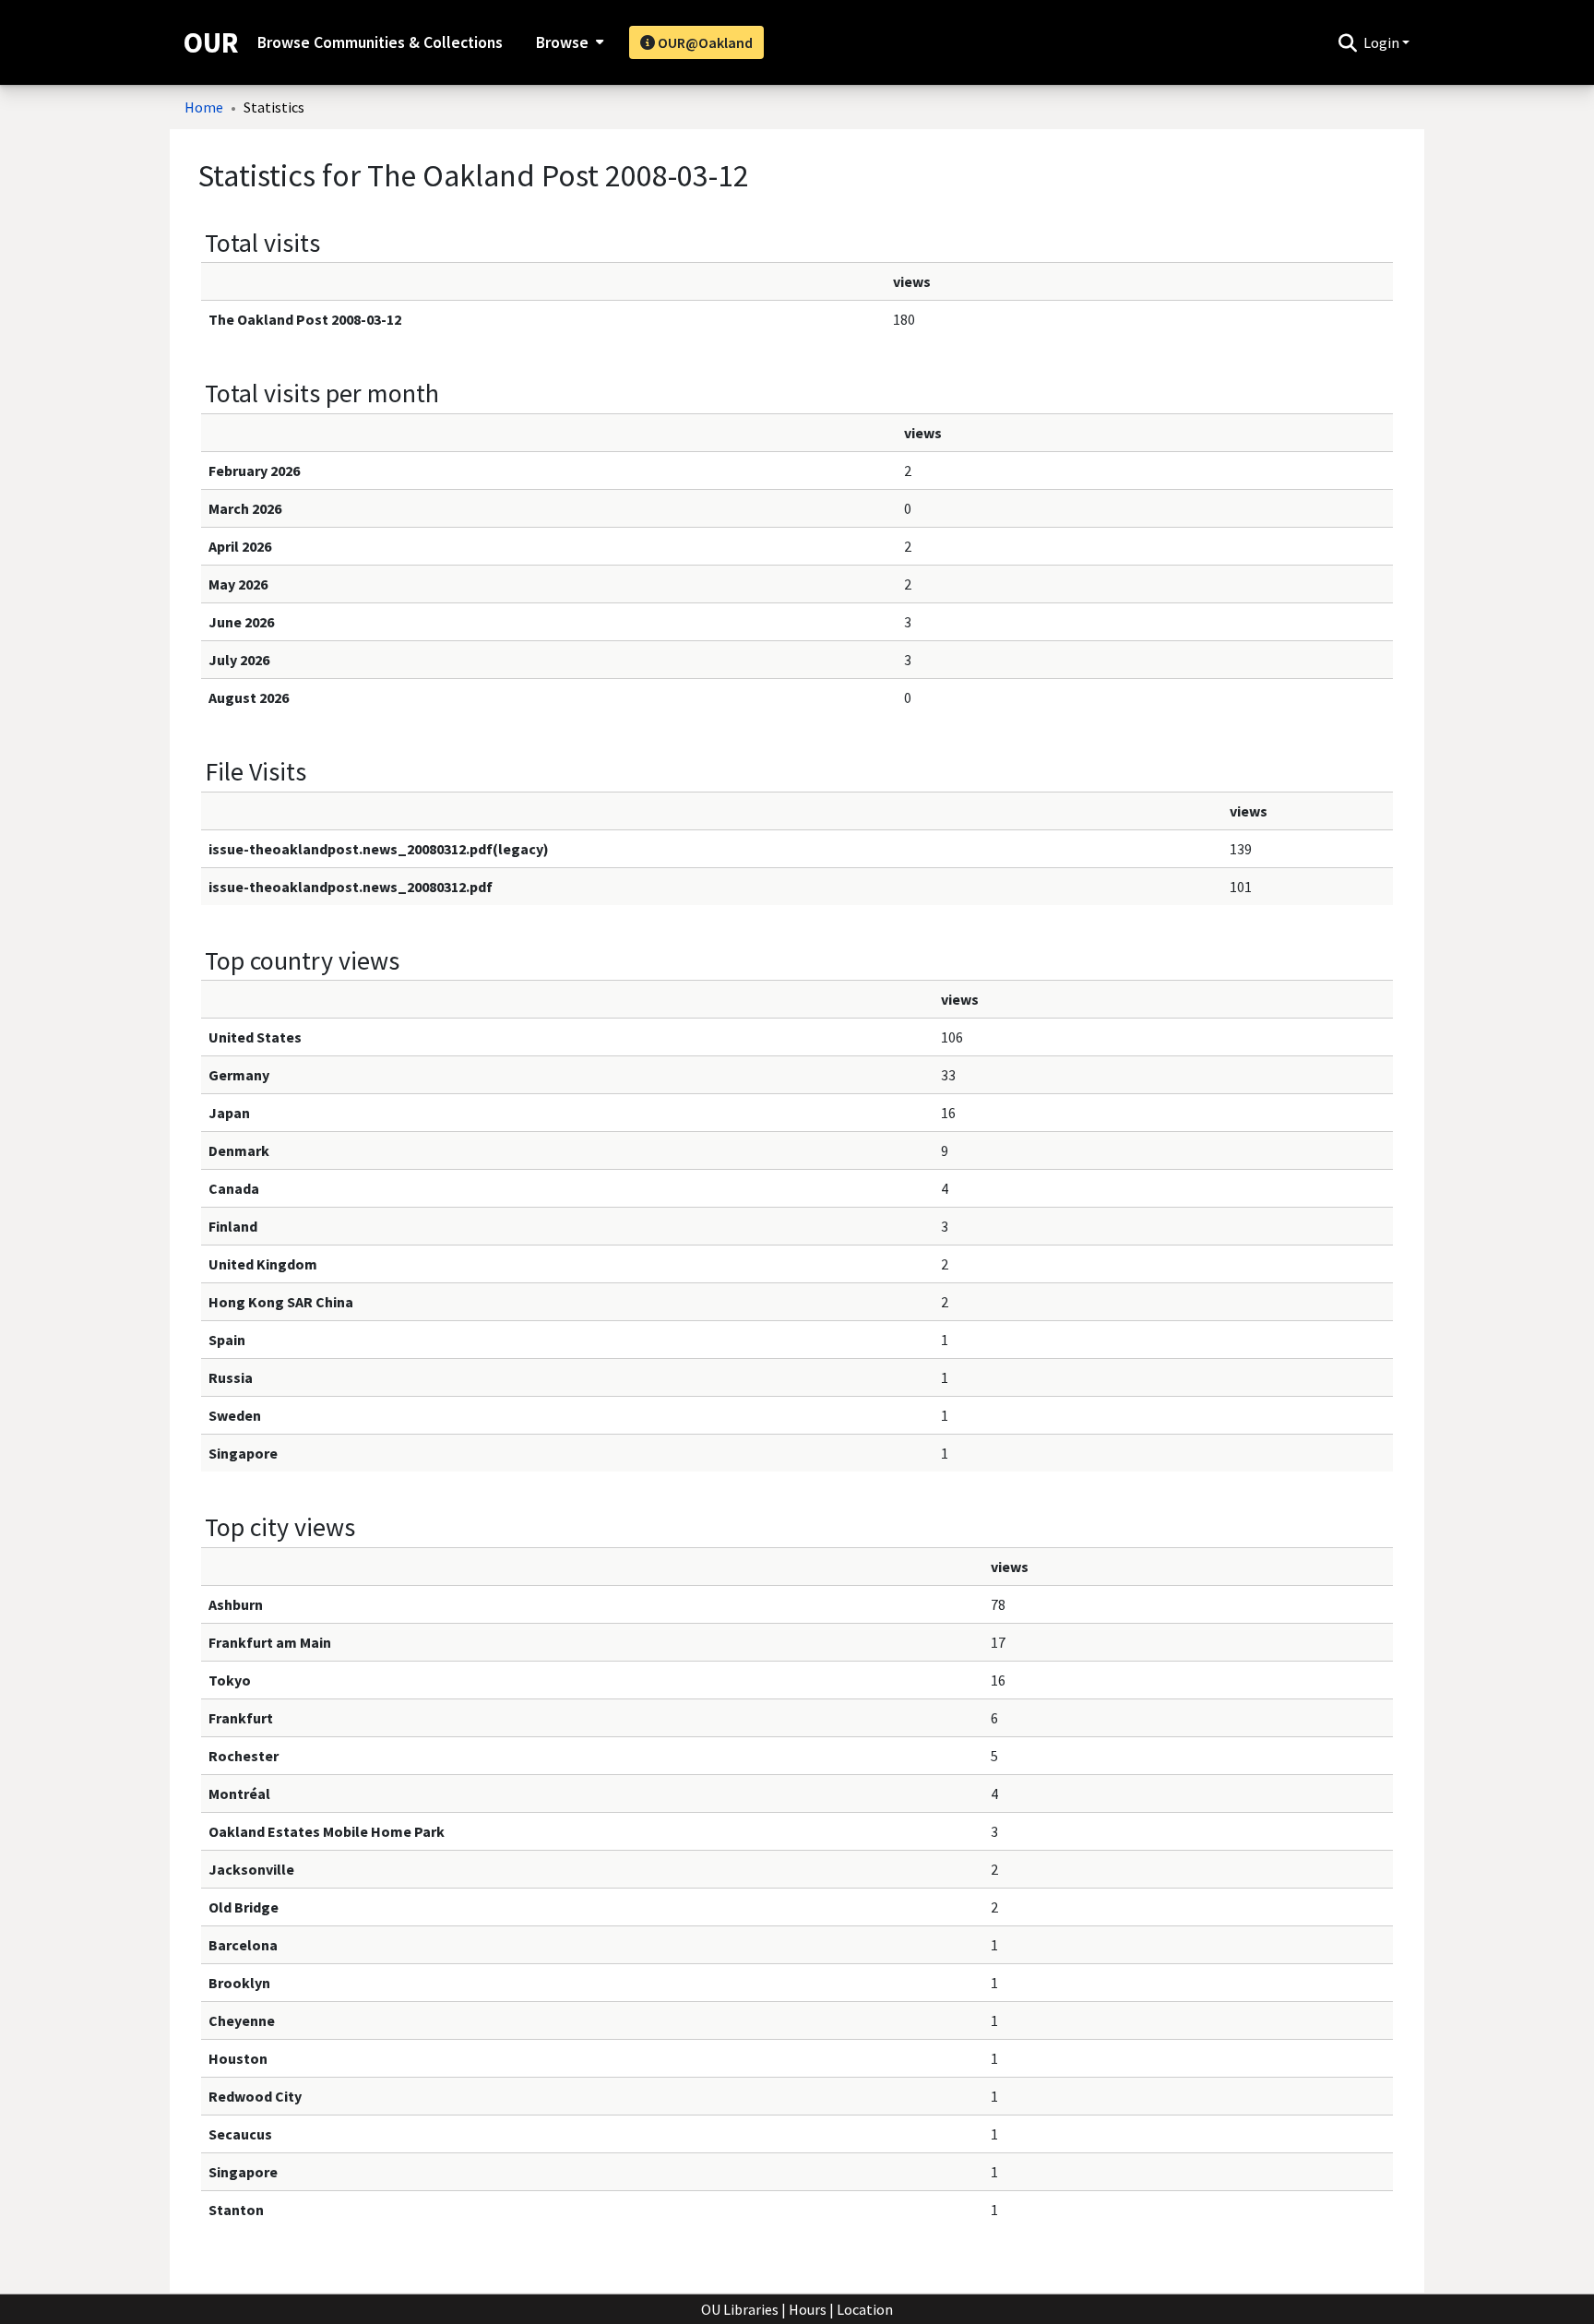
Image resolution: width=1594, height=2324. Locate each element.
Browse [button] (562, 42)
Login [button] (1383, 42)
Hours (808, 2309)
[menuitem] (568, 42)
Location (865, 2309)
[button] (1347, 42)
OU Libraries (740, 2309)
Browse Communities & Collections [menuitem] (380, 42)
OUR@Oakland (704, 42)
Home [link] (204, 107)
